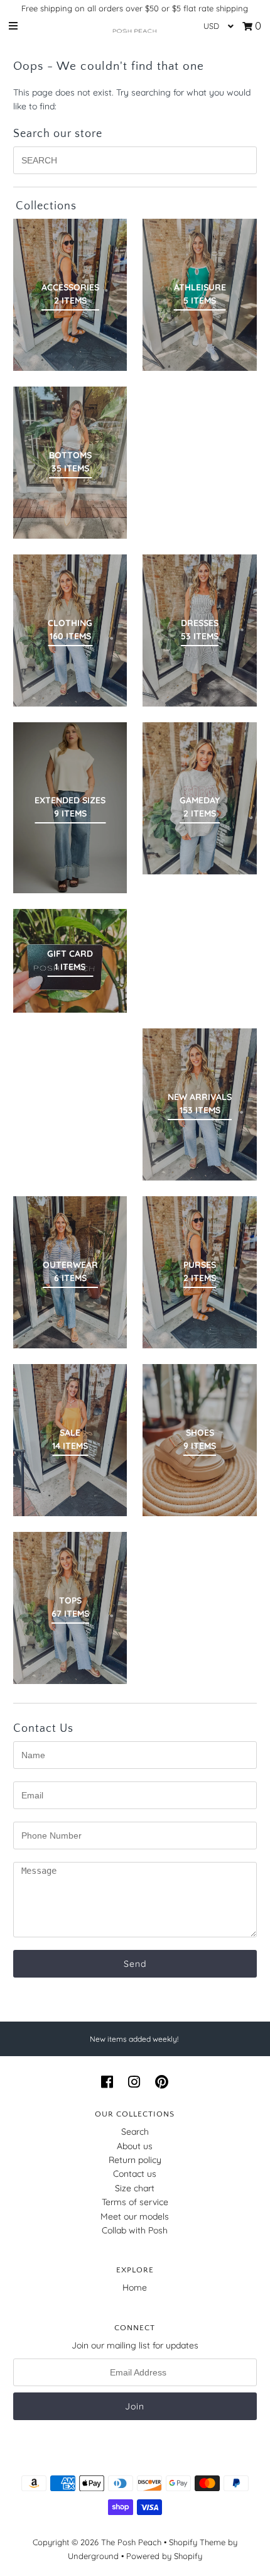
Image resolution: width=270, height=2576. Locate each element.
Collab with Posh (135, 2230)
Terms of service (135, 2202)
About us (135, 2146)
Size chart (135, 2188)
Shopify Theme (197, 2542)
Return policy (135, 2160)
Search (135, 2132)
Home (135, 2287)
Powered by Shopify (164, 2556)
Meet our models (135, 2216)
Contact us (135, 2174)
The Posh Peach (131, 2542)
